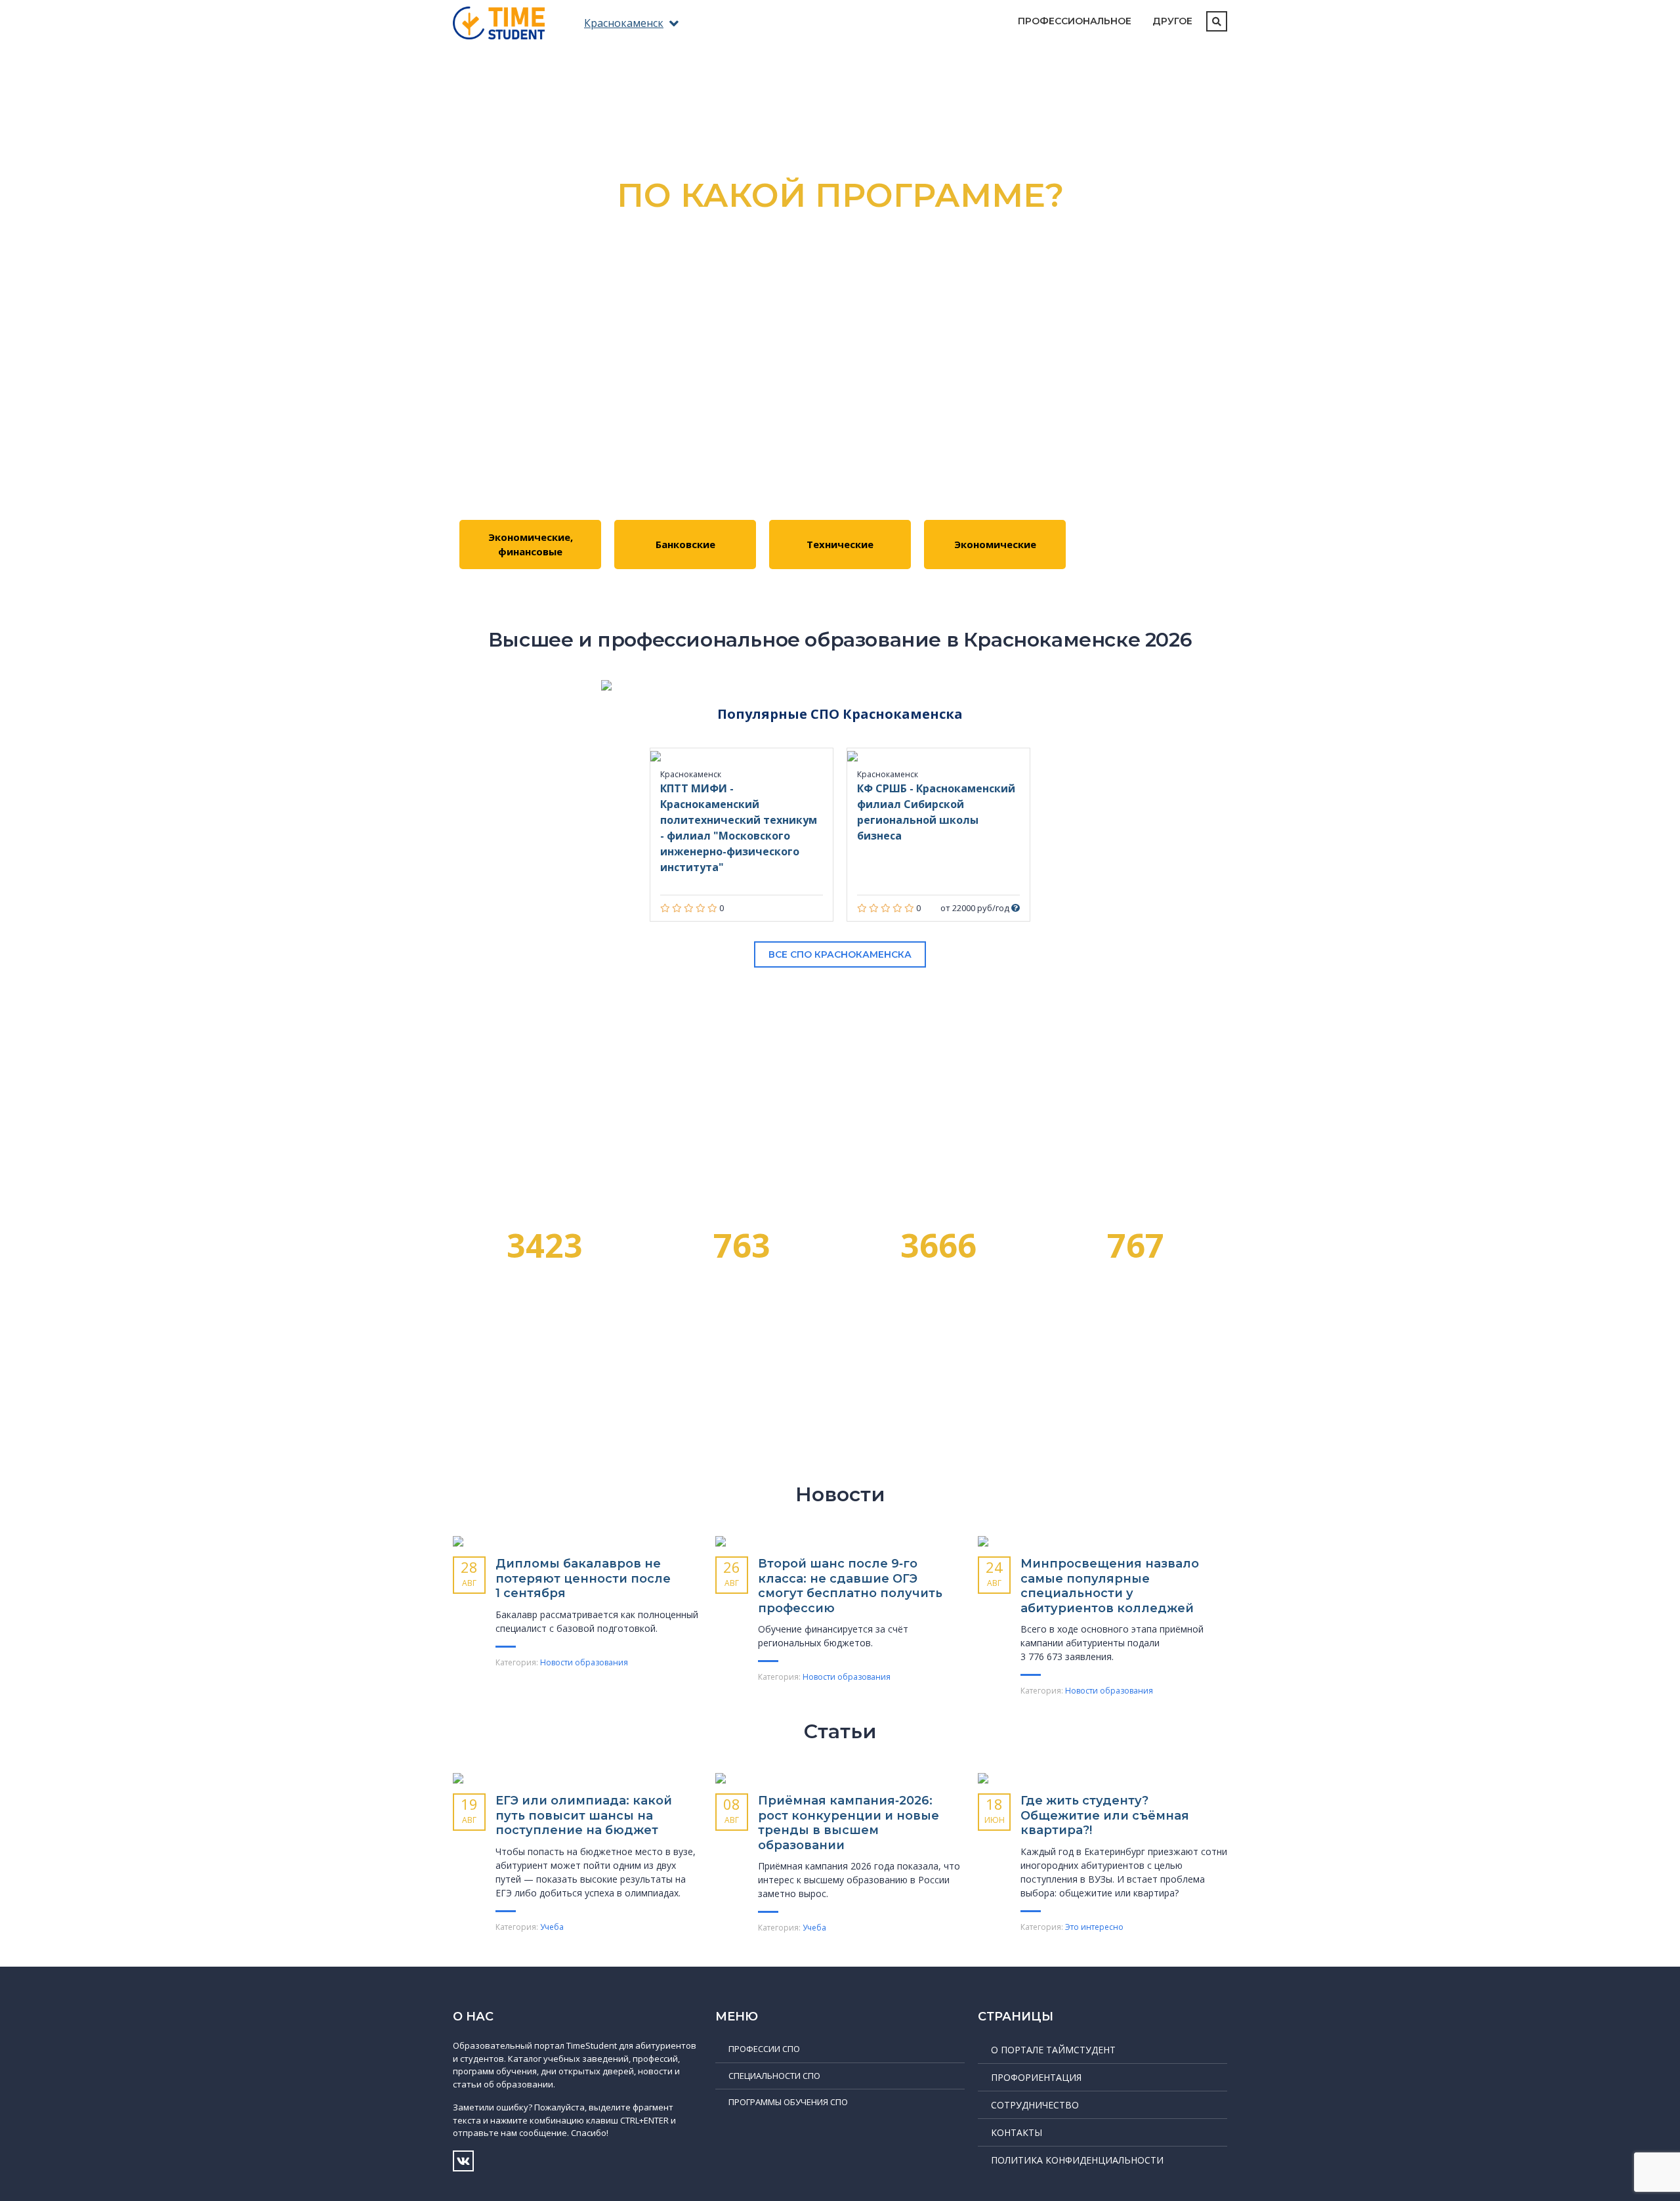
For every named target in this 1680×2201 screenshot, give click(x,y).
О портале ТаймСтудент (1053, 2050)
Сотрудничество (1035, 2105)
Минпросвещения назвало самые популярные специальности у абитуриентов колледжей (1110, 1586)
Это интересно (1094, 1927)
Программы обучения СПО (788, 2102)
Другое (1172, 21)
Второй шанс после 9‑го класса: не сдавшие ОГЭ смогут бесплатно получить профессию (850, 1586)
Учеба (552, 1927)
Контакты (1017, 2132)
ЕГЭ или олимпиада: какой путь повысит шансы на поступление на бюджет (584, 1815)
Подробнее (840, 349)
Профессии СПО (764, 2049)
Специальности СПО (774, 2076)
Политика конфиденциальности (1077, 2160)
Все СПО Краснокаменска (840, 954)
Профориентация (1036, 2077)
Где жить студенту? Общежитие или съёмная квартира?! (1105, 1815)
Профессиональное (1075, 21)
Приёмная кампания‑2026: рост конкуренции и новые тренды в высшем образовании (849, 1823)
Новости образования (584, 1662)
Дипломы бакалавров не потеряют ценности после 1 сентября (583, 1578)
